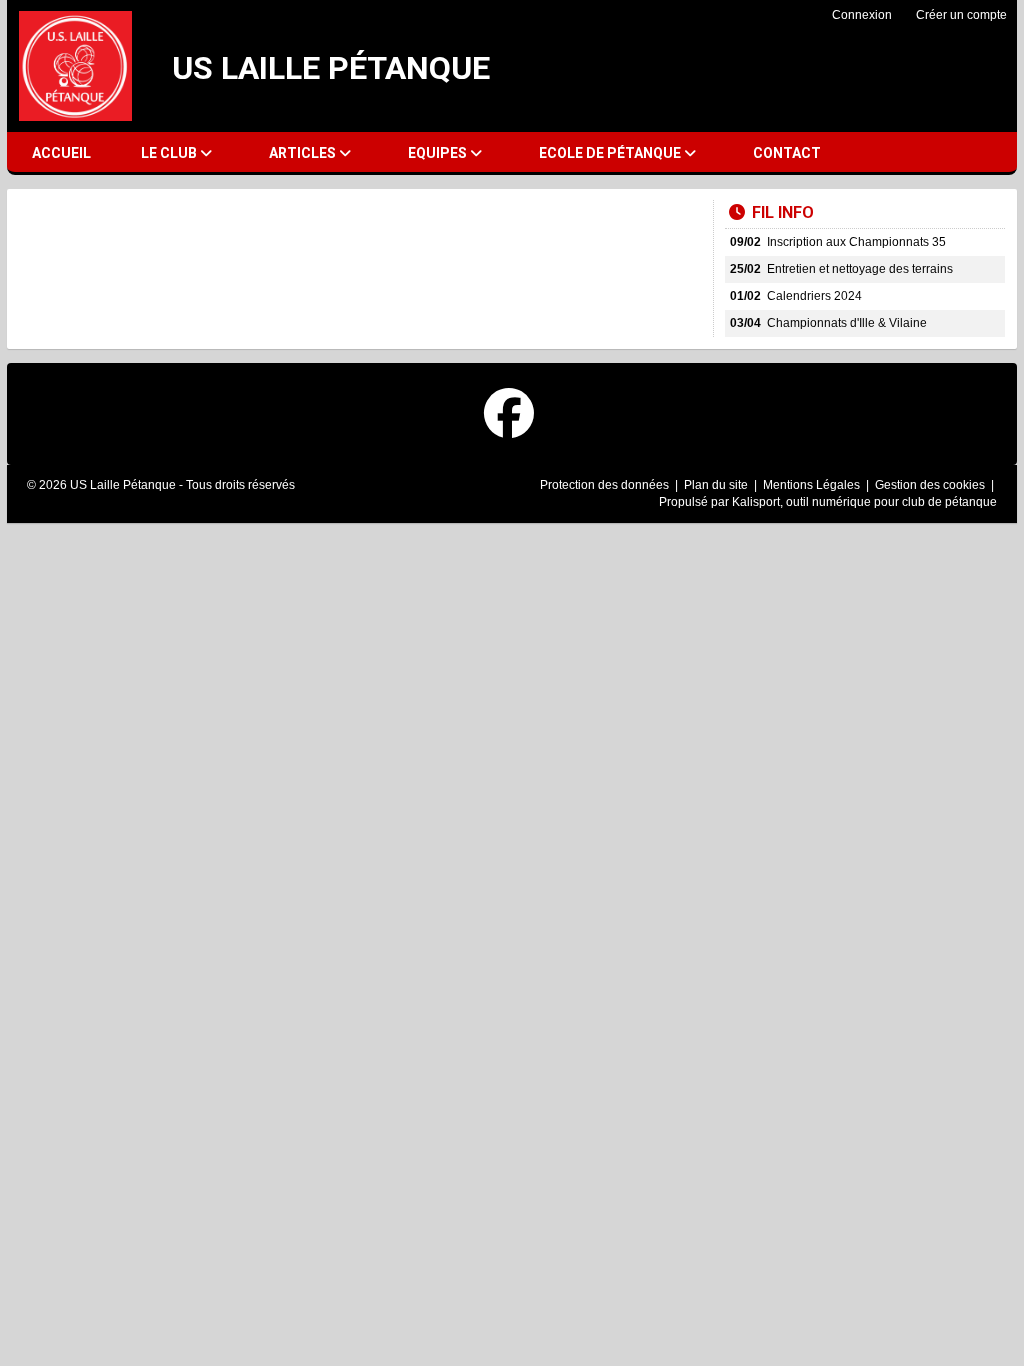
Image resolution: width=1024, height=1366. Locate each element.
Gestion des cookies (931, 485)
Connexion (862, 15)
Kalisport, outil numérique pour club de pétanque (864, 502)
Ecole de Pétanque (611, 153)
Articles (304, 153)
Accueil (61, 153)
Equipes (439, 153)
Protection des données (606, 485)
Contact (787, 153)
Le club (170, 153)
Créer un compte (961, 15)
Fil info (783, 212)
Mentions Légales (813, 485)
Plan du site (717, 485)
